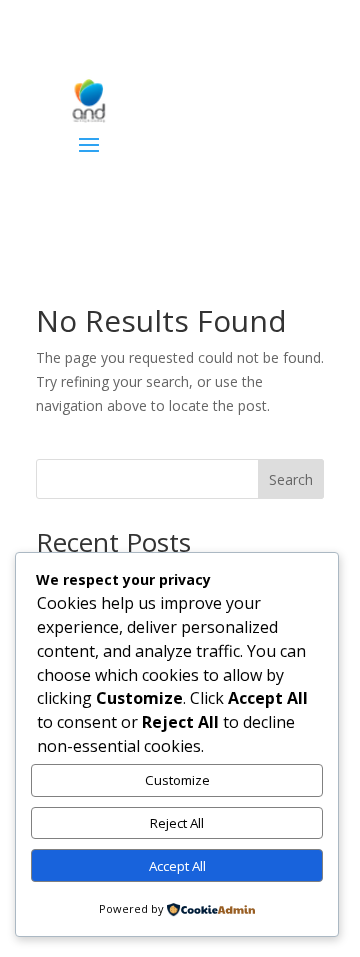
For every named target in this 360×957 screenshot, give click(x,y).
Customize (177, 780)
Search (291, 479)
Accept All (177, 866)
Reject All (177, 823)
